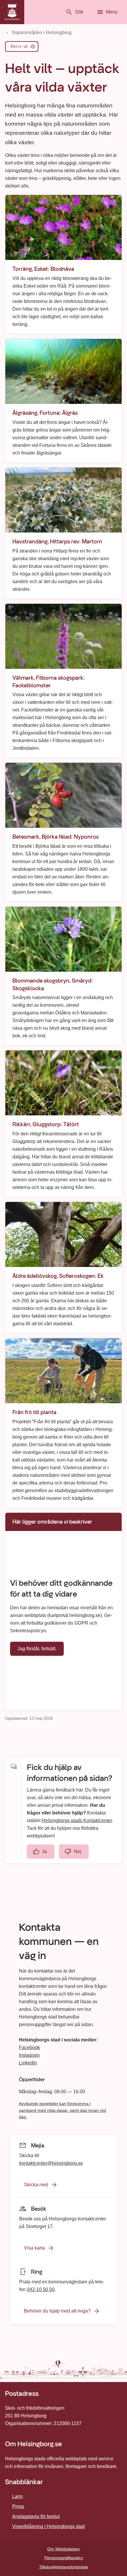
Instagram (29, 2055)
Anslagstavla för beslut (36, 2516)
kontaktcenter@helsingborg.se (51, 2163)
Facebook (29, 2047)
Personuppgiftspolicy (64, 2558)
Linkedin (28, 2063)
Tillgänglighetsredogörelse (63, 2567)
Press (18, 2506)
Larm (17, 2496)
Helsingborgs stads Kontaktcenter (77, 1821)
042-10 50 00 (41, 2289)
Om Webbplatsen (63, 2549)
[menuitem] (22, 48)
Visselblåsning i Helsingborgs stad (48, 2526)
